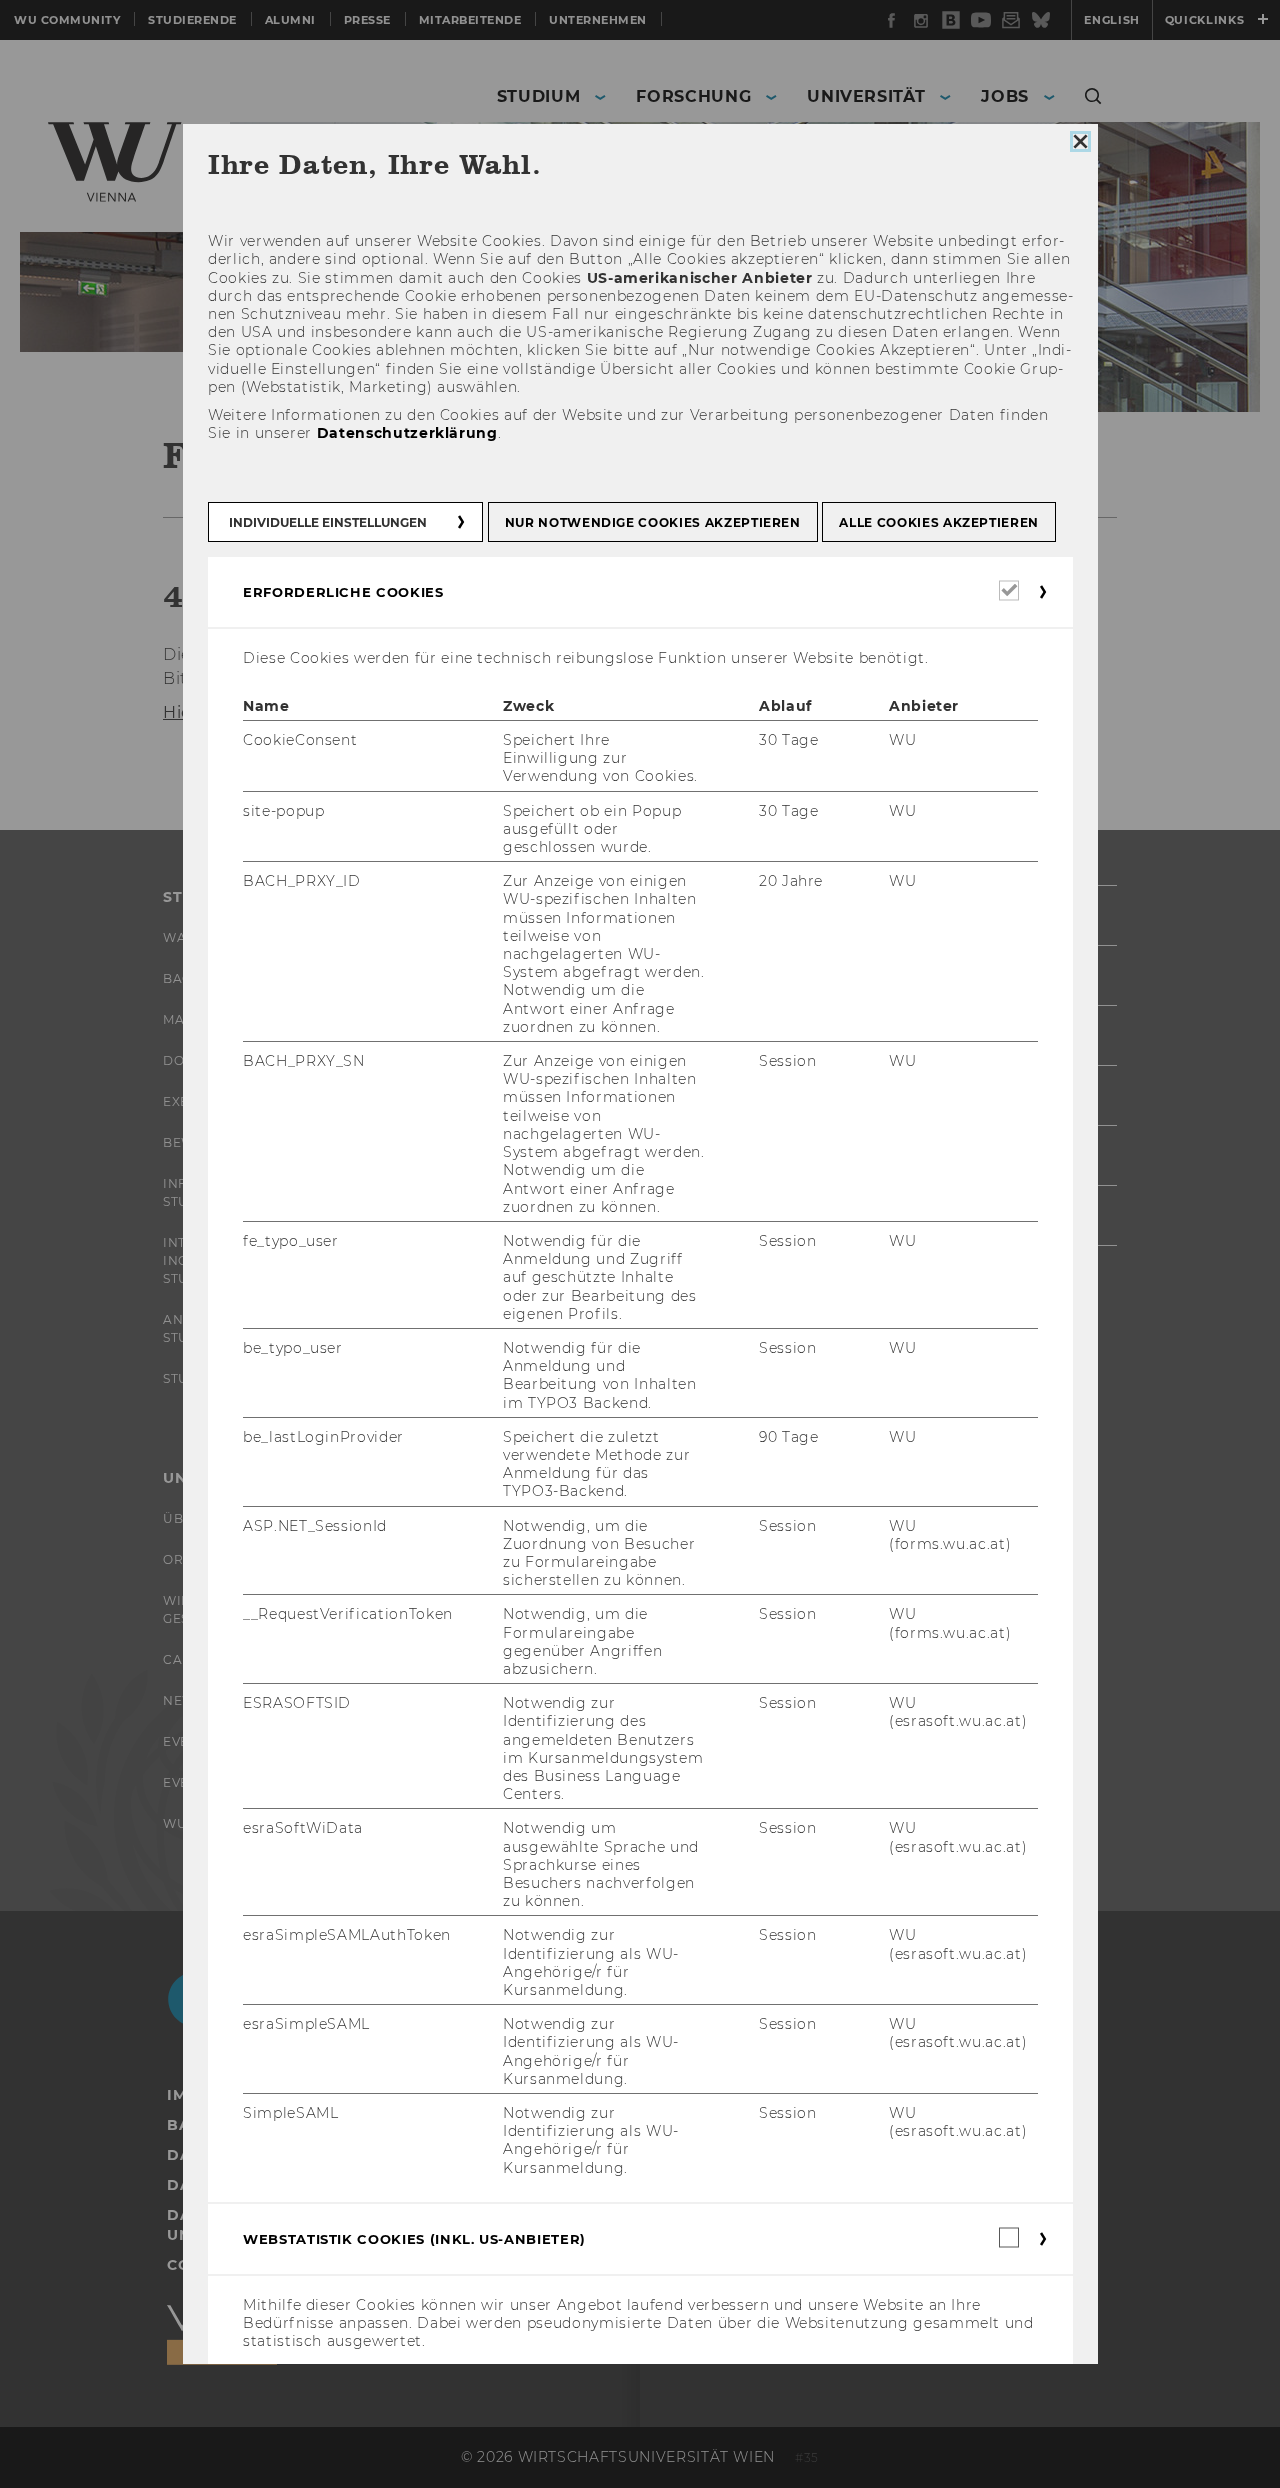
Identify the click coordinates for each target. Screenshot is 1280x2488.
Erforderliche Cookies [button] (343, 592)
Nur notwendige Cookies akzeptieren (652, 522)
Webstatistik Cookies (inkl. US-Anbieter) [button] (414, 2239)
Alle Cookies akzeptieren (939, 522)
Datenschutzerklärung (406, 434)
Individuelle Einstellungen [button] (328, 522)
